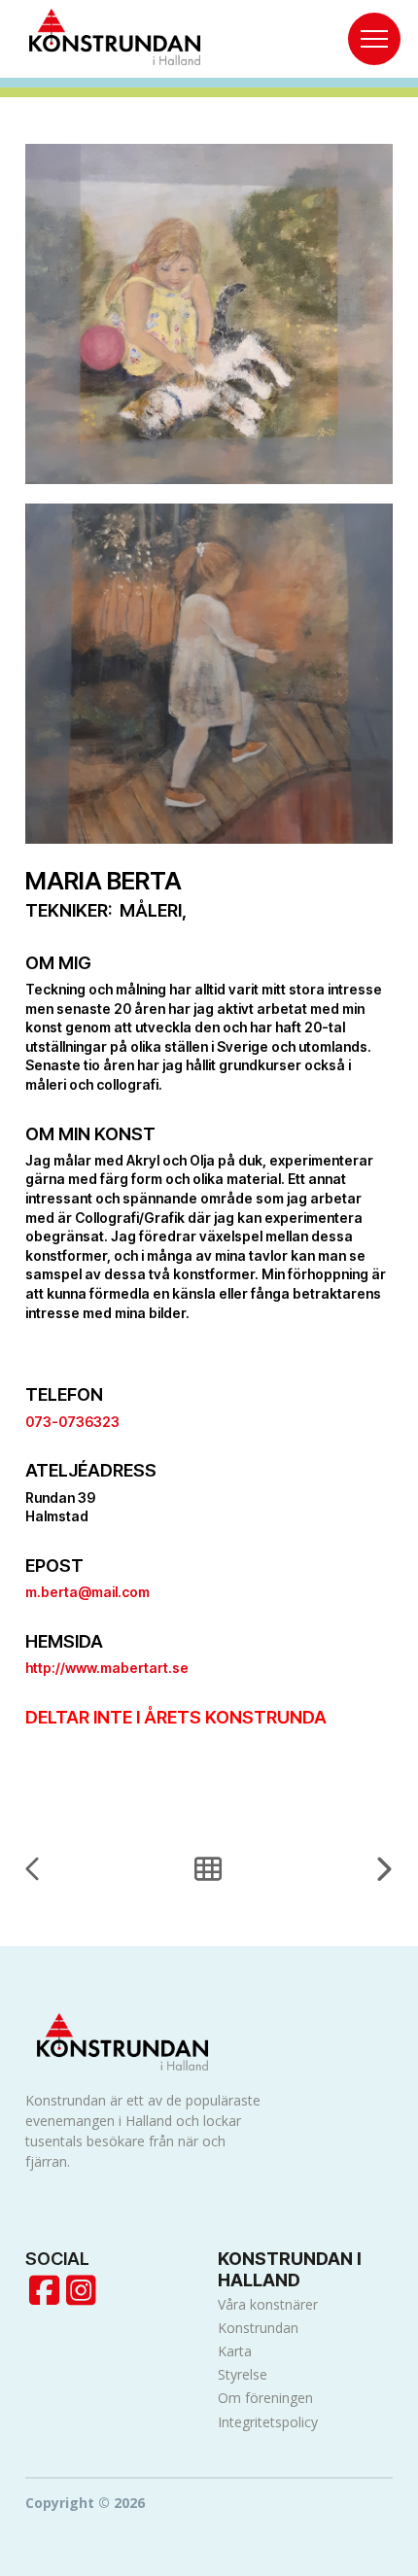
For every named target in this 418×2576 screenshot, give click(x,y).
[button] (374, 39)
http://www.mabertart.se (107, 1668)
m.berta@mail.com (87, 1592)
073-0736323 (72, 1422)
